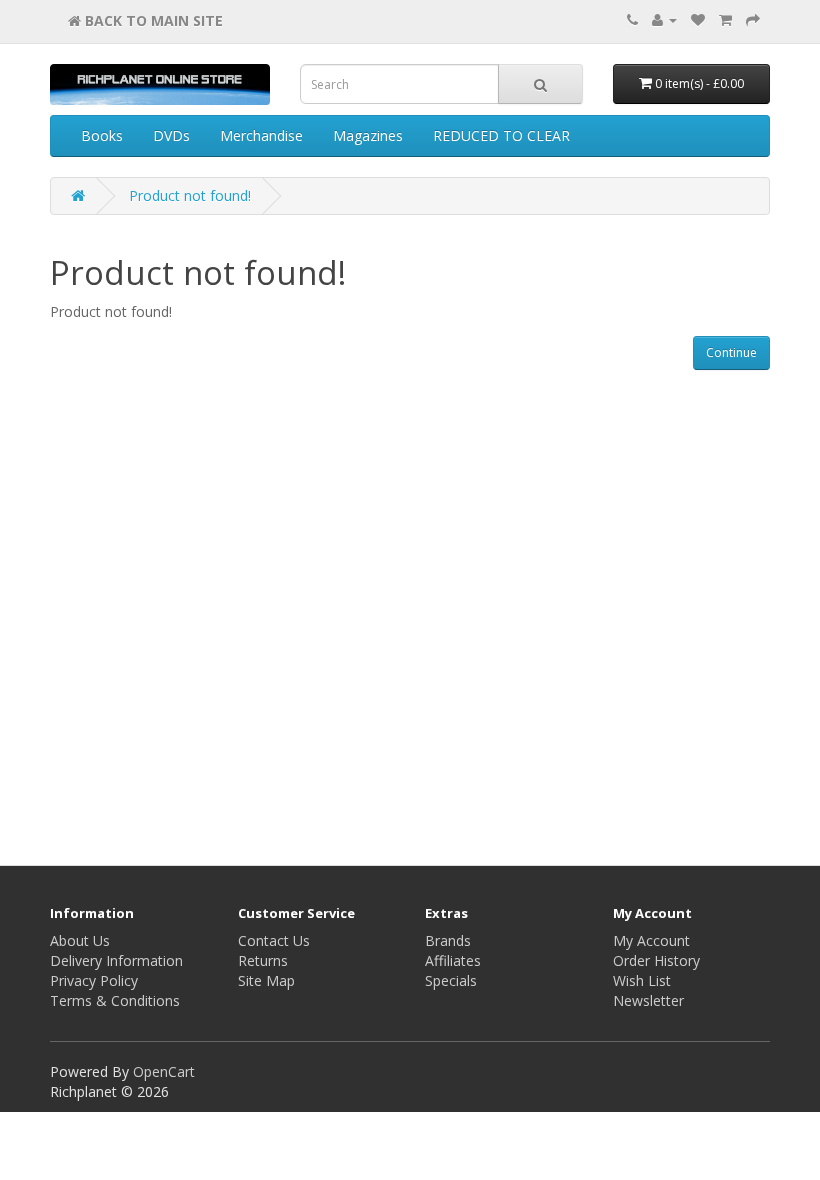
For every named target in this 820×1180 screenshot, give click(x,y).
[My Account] (664, 19)
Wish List (642, 980)
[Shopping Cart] (725, 19)
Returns (263, 960)
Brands (448, 940)
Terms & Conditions (115, 1000)
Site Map (266, 980)
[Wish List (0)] (698, 19)
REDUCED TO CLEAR (501, 135)
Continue (731, 352)
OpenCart (164, 1071)
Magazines (368, 135)
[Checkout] (753, 19)
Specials (451, 980)
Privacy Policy (94, 980)
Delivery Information (116, 960)
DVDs (171, 135)
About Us (80, 940)
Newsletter (648, 1000)
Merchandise (261, 135)
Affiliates (453, 960)
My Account (651, 940)
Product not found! (190, 195)
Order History (656, 960)
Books (102, 135)
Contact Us (274, 940)
